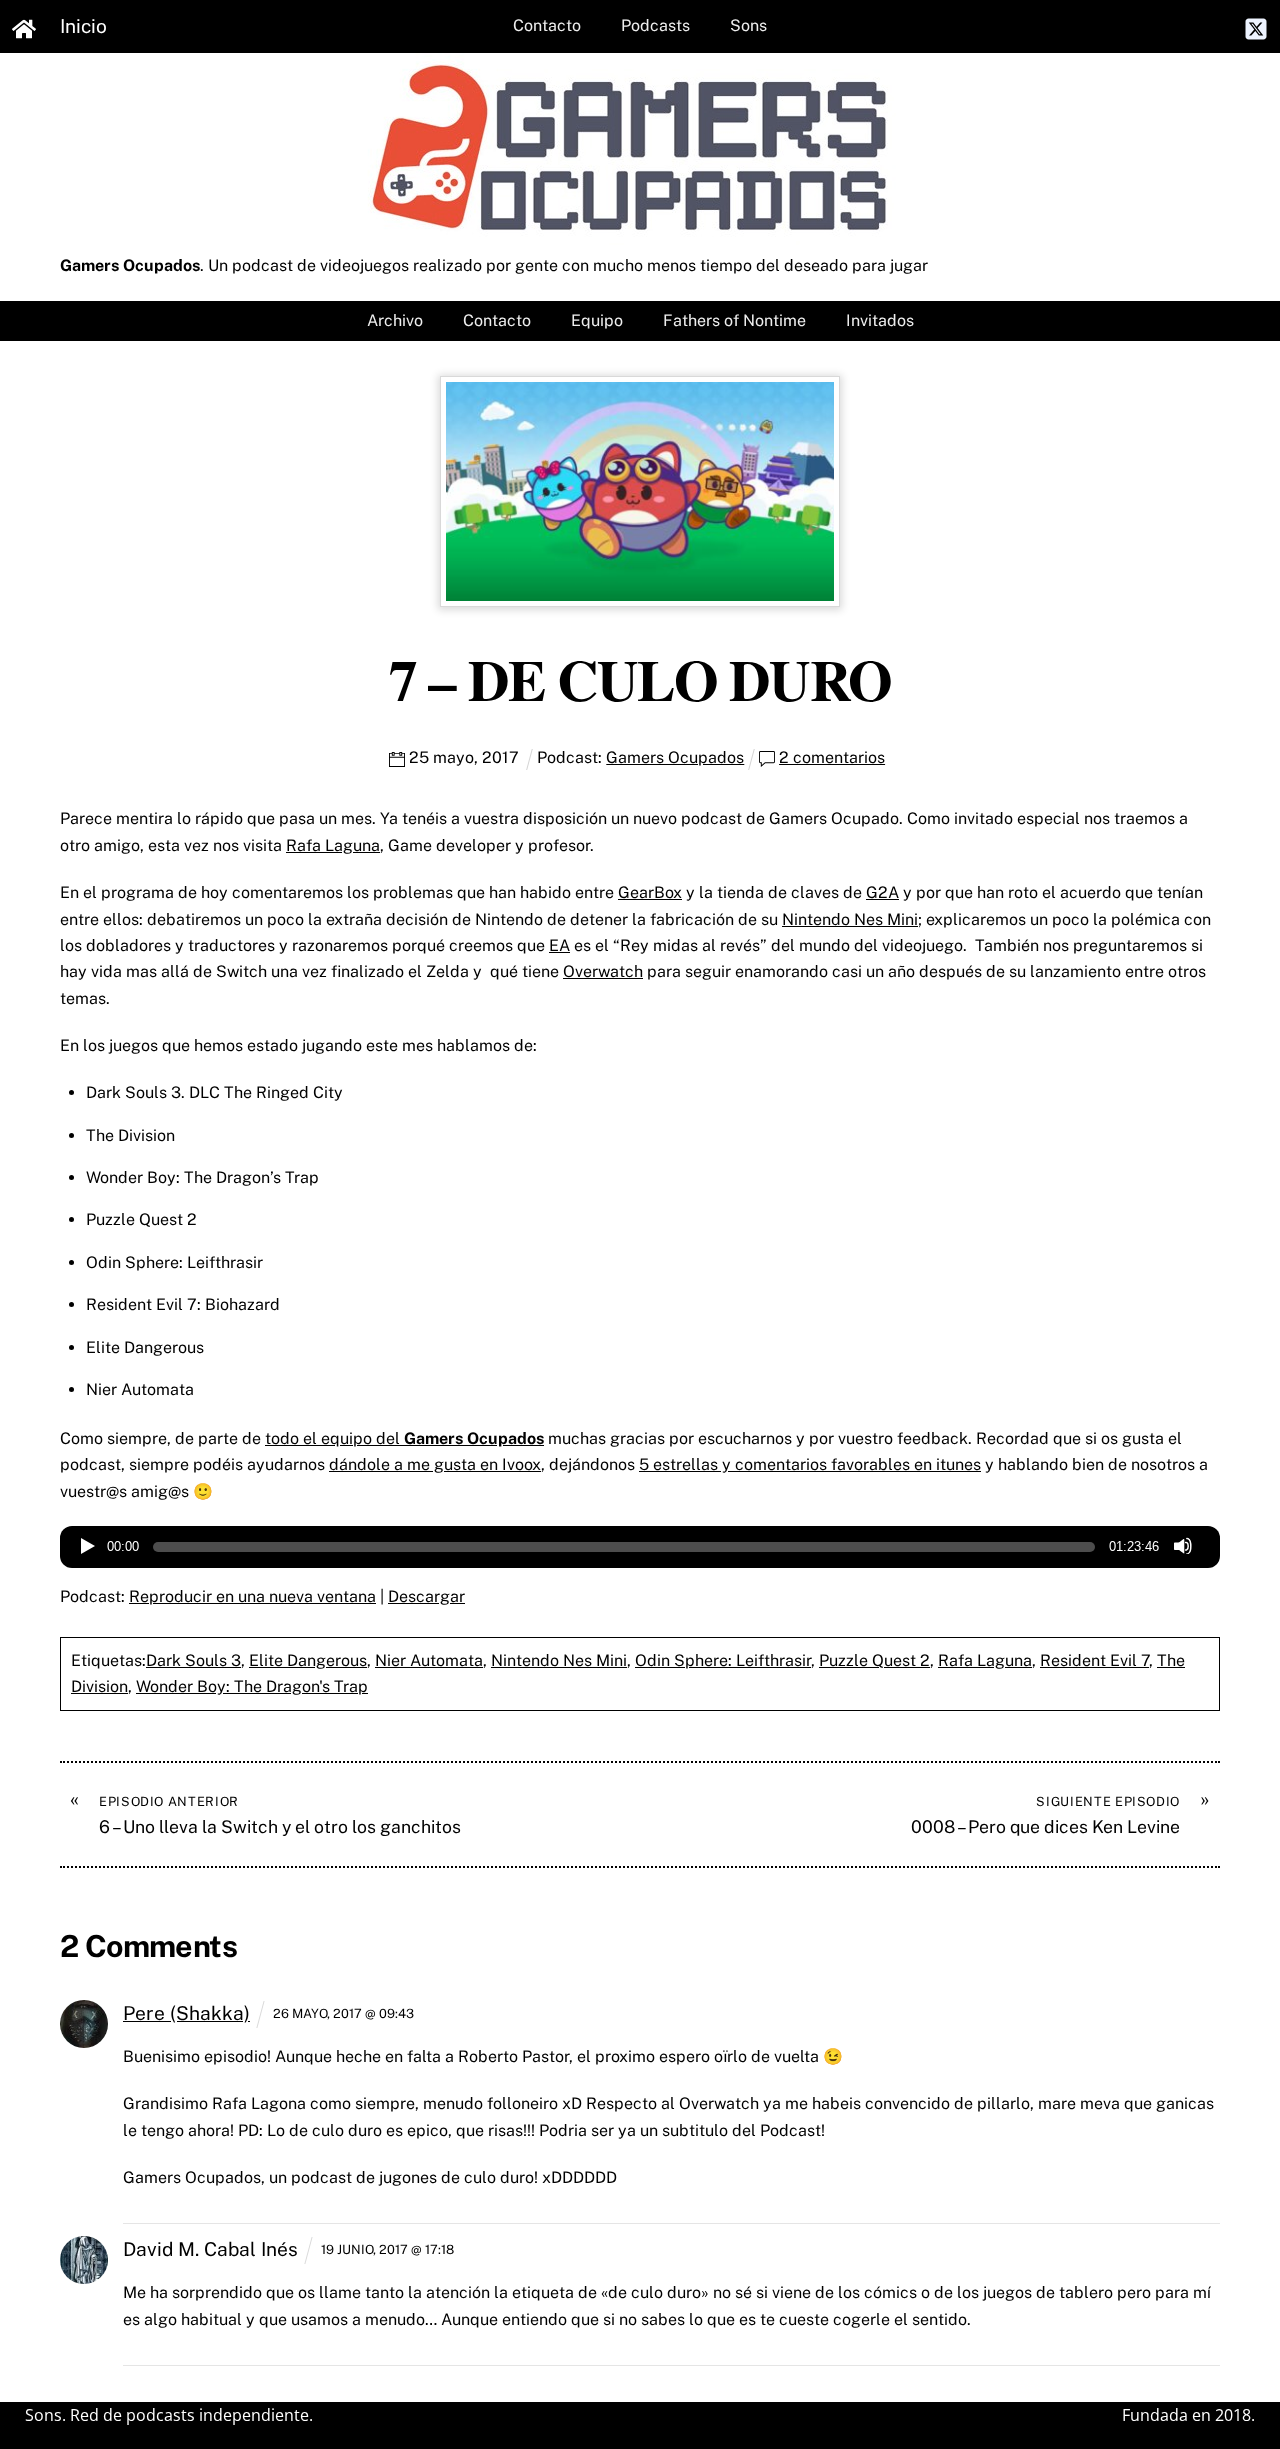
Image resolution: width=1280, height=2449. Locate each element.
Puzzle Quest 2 (874, 1660)
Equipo (597, 320)
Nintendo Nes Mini (559, 1660)
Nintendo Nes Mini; (852, 919)
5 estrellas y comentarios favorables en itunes (810, 1464)
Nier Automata (429, 1660)
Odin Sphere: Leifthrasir (723, 1660)
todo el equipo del (404, 1438)
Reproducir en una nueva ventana (252, 1596)
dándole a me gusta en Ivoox (435, 1464)
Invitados (880, 320)
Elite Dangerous (308, 1660)
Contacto (547, 25)
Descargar (426, 1596)
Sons (748, 25)
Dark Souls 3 (193, 1660)
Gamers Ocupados (675, 757)
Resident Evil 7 (1094, 1660)
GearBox (650, 892)
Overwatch (603, 971)
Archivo (395, 320)
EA (559, 945)
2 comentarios (832, 757)
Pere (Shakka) (186, 2013)
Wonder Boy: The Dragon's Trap (252, 1686)
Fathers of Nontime (734, 320)
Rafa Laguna (333, 845)
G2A (882, 892)
